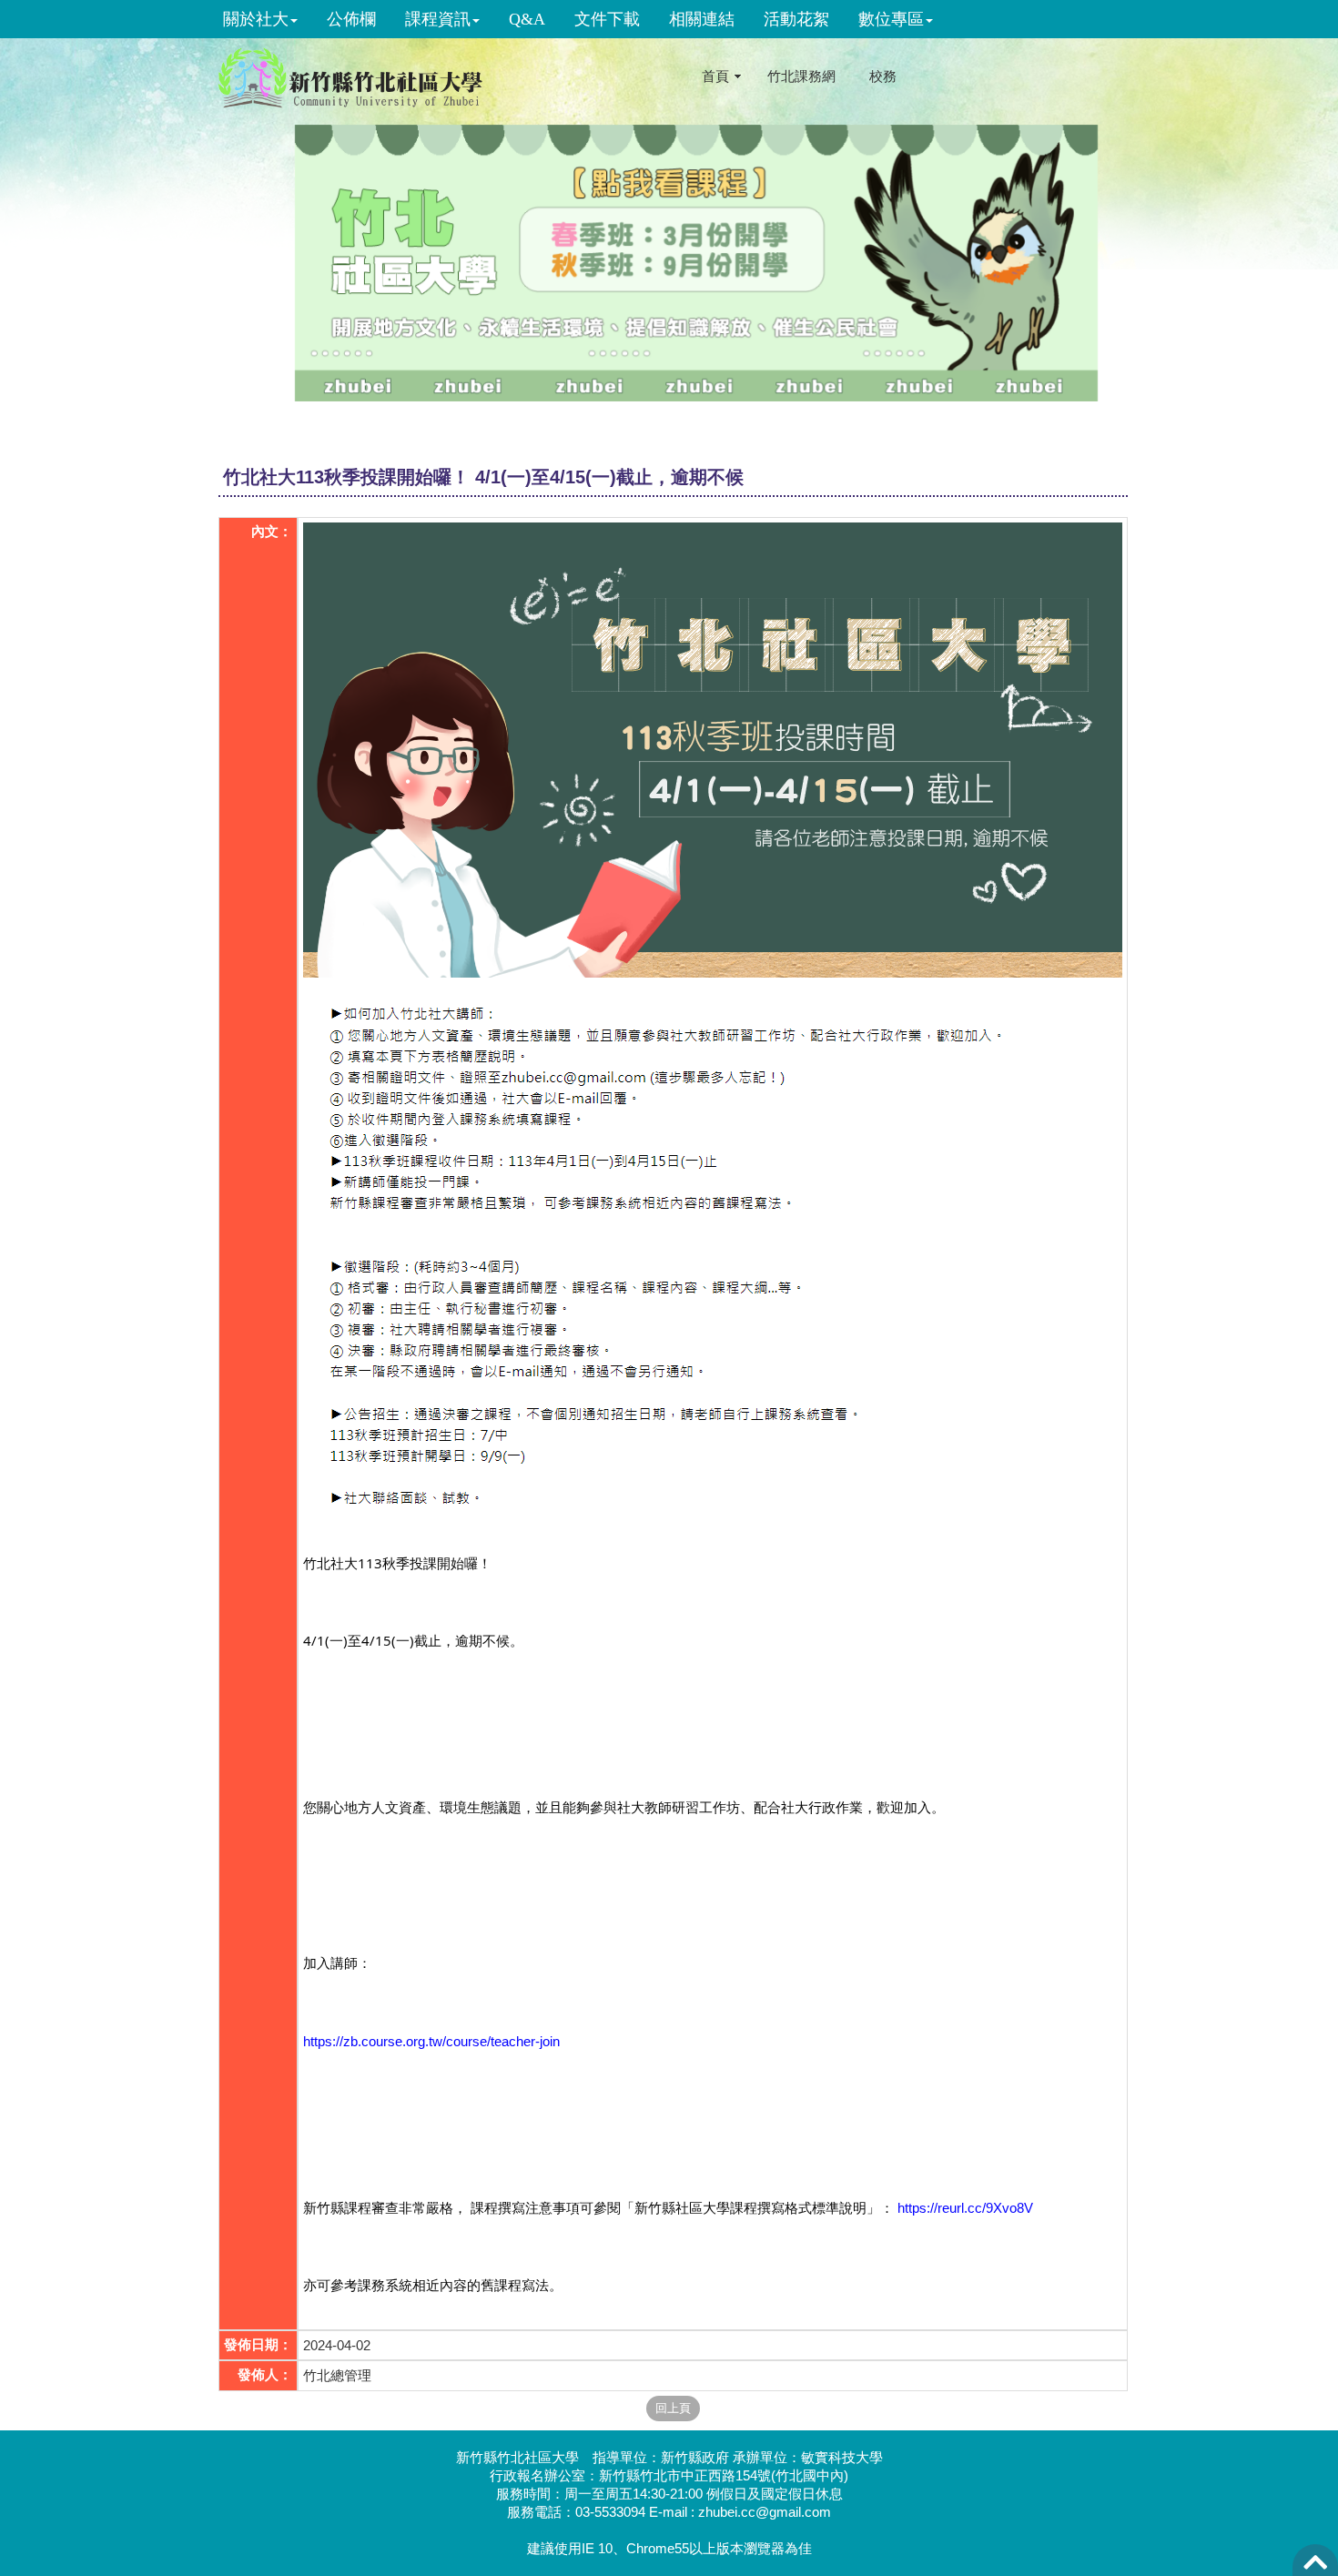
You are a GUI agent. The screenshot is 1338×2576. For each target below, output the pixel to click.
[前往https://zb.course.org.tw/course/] (696, 263)
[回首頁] (350, 76)
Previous (134, 268)
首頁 (715, 76)
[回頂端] (1315, 2567)
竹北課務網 (801, 76)
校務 (883, 76)
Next (1259, 268)
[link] (431, 2026)
